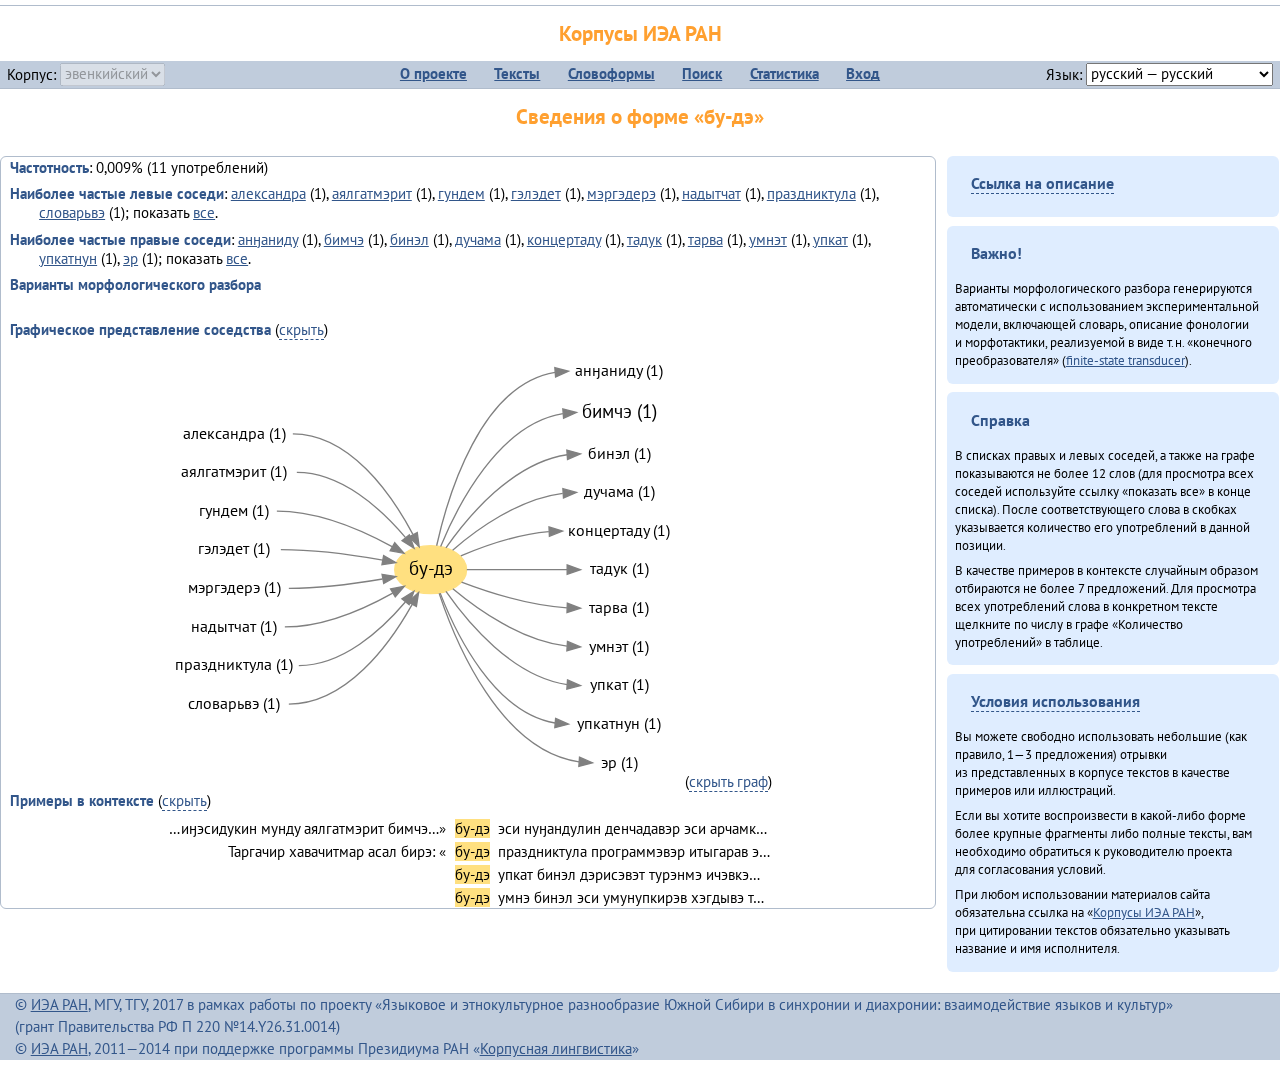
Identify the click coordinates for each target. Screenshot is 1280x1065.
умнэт (768, 239)
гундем (461, 193)
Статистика (784, 73)
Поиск (702, 73)
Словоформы (611, 73)
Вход (863, 73)
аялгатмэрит (372, 193)
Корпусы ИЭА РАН (640, 33)
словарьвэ (72, 212)
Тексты (517, 73)
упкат (830, 239)
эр (130, 258)
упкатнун (68, 258)
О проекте (433, 73)
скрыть (301, 329)
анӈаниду (268, 239)
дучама (478, 239)
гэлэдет (536, 193)
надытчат (711, 193)
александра (268, 193)
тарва (705, 239)
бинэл (409, 239)
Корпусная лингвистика (556, 1048)
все (204, 212)
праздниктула (811, 193)
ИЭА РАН (59, 1004)
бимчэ (344, 239)
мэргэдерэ (621, 193)
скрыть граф (728, 781)
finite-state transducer (1125, 360)
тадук (644, 239)
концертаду (564, 239)
